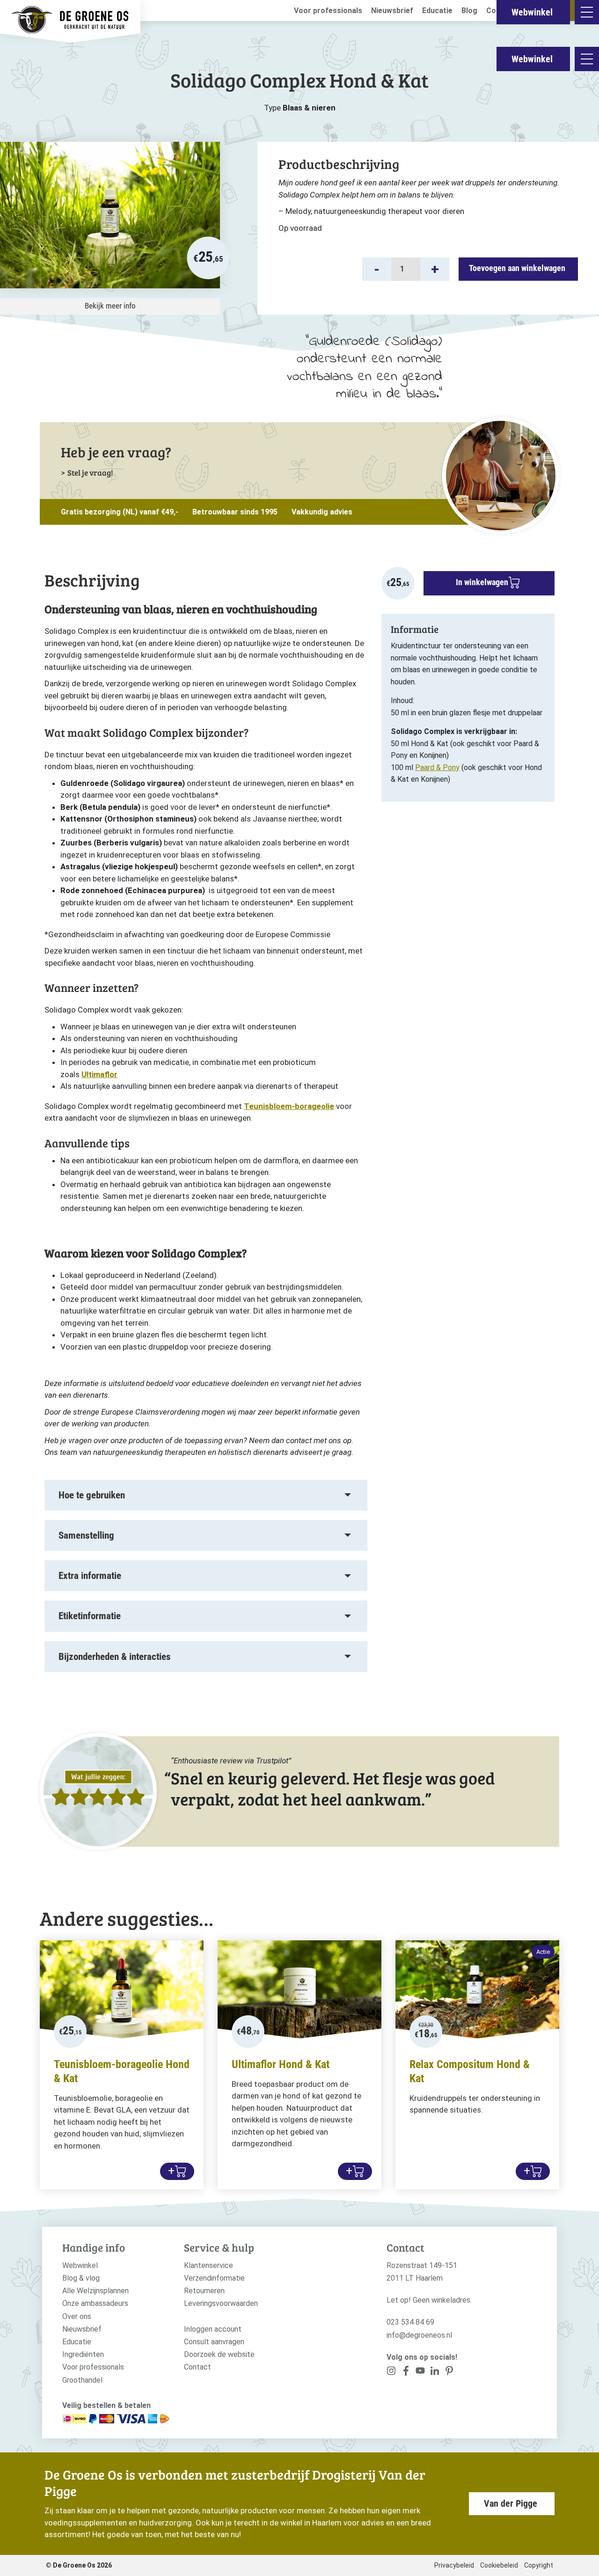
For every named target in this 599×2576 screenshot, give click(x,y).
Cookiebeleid (499, 2565)
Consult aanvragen (214, 2342)
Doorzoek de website (219, 2354)
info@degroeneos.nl (419, 2335)
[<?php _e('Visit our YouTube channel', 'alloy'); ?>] (420, 2373)
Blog (469, 11)
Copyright (539, 2565)
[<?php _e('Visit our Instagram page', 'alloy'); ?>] (391, 2373)
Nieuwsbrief (392, 11)
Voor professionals (328, 11)
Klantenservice (208, 2265)
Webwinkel (532, 59)
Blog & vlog (81, 2278)
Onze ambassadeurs (95, 2303)
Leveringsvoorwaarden (221, 2303)
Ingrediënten (83, 2354)
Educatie (437, 11)
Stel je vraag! (90, 473)
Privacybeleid (454, 2565)
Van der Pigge (511, 2503)
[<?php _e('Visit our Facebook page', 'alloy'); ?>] (406, 2373)
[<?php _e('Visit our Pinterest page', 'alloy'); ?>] (435, 2373)
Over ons (77, 2316)
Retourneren (204, 2291)
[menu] (587, 59)
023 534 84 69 (410, 2322)
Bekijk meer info (110, 306)
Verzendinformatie (214, 2278)
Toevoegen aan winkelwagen (517, 268)
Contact (197, 2367)
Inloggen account (213, 2329)
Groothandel (82, 2380)
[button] (377, 269)
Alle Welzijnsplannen (95, 2291)
